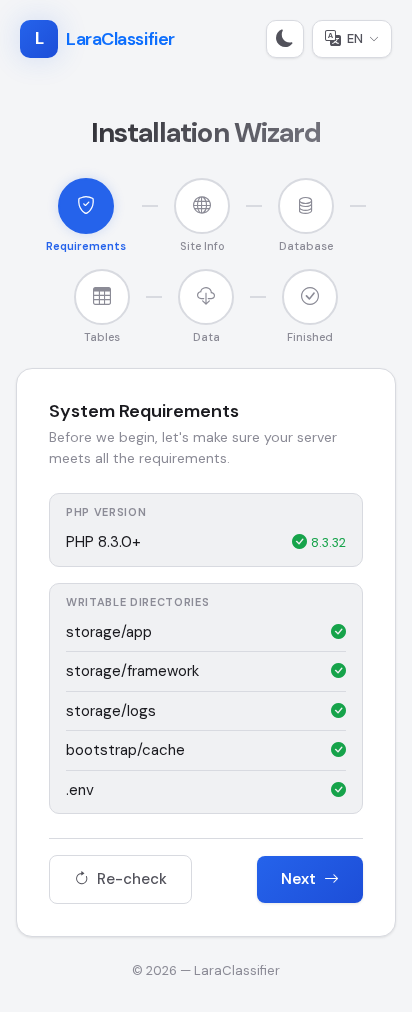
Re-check (130, 879)
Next (300, 879)
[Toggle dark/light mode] (285, 39)
